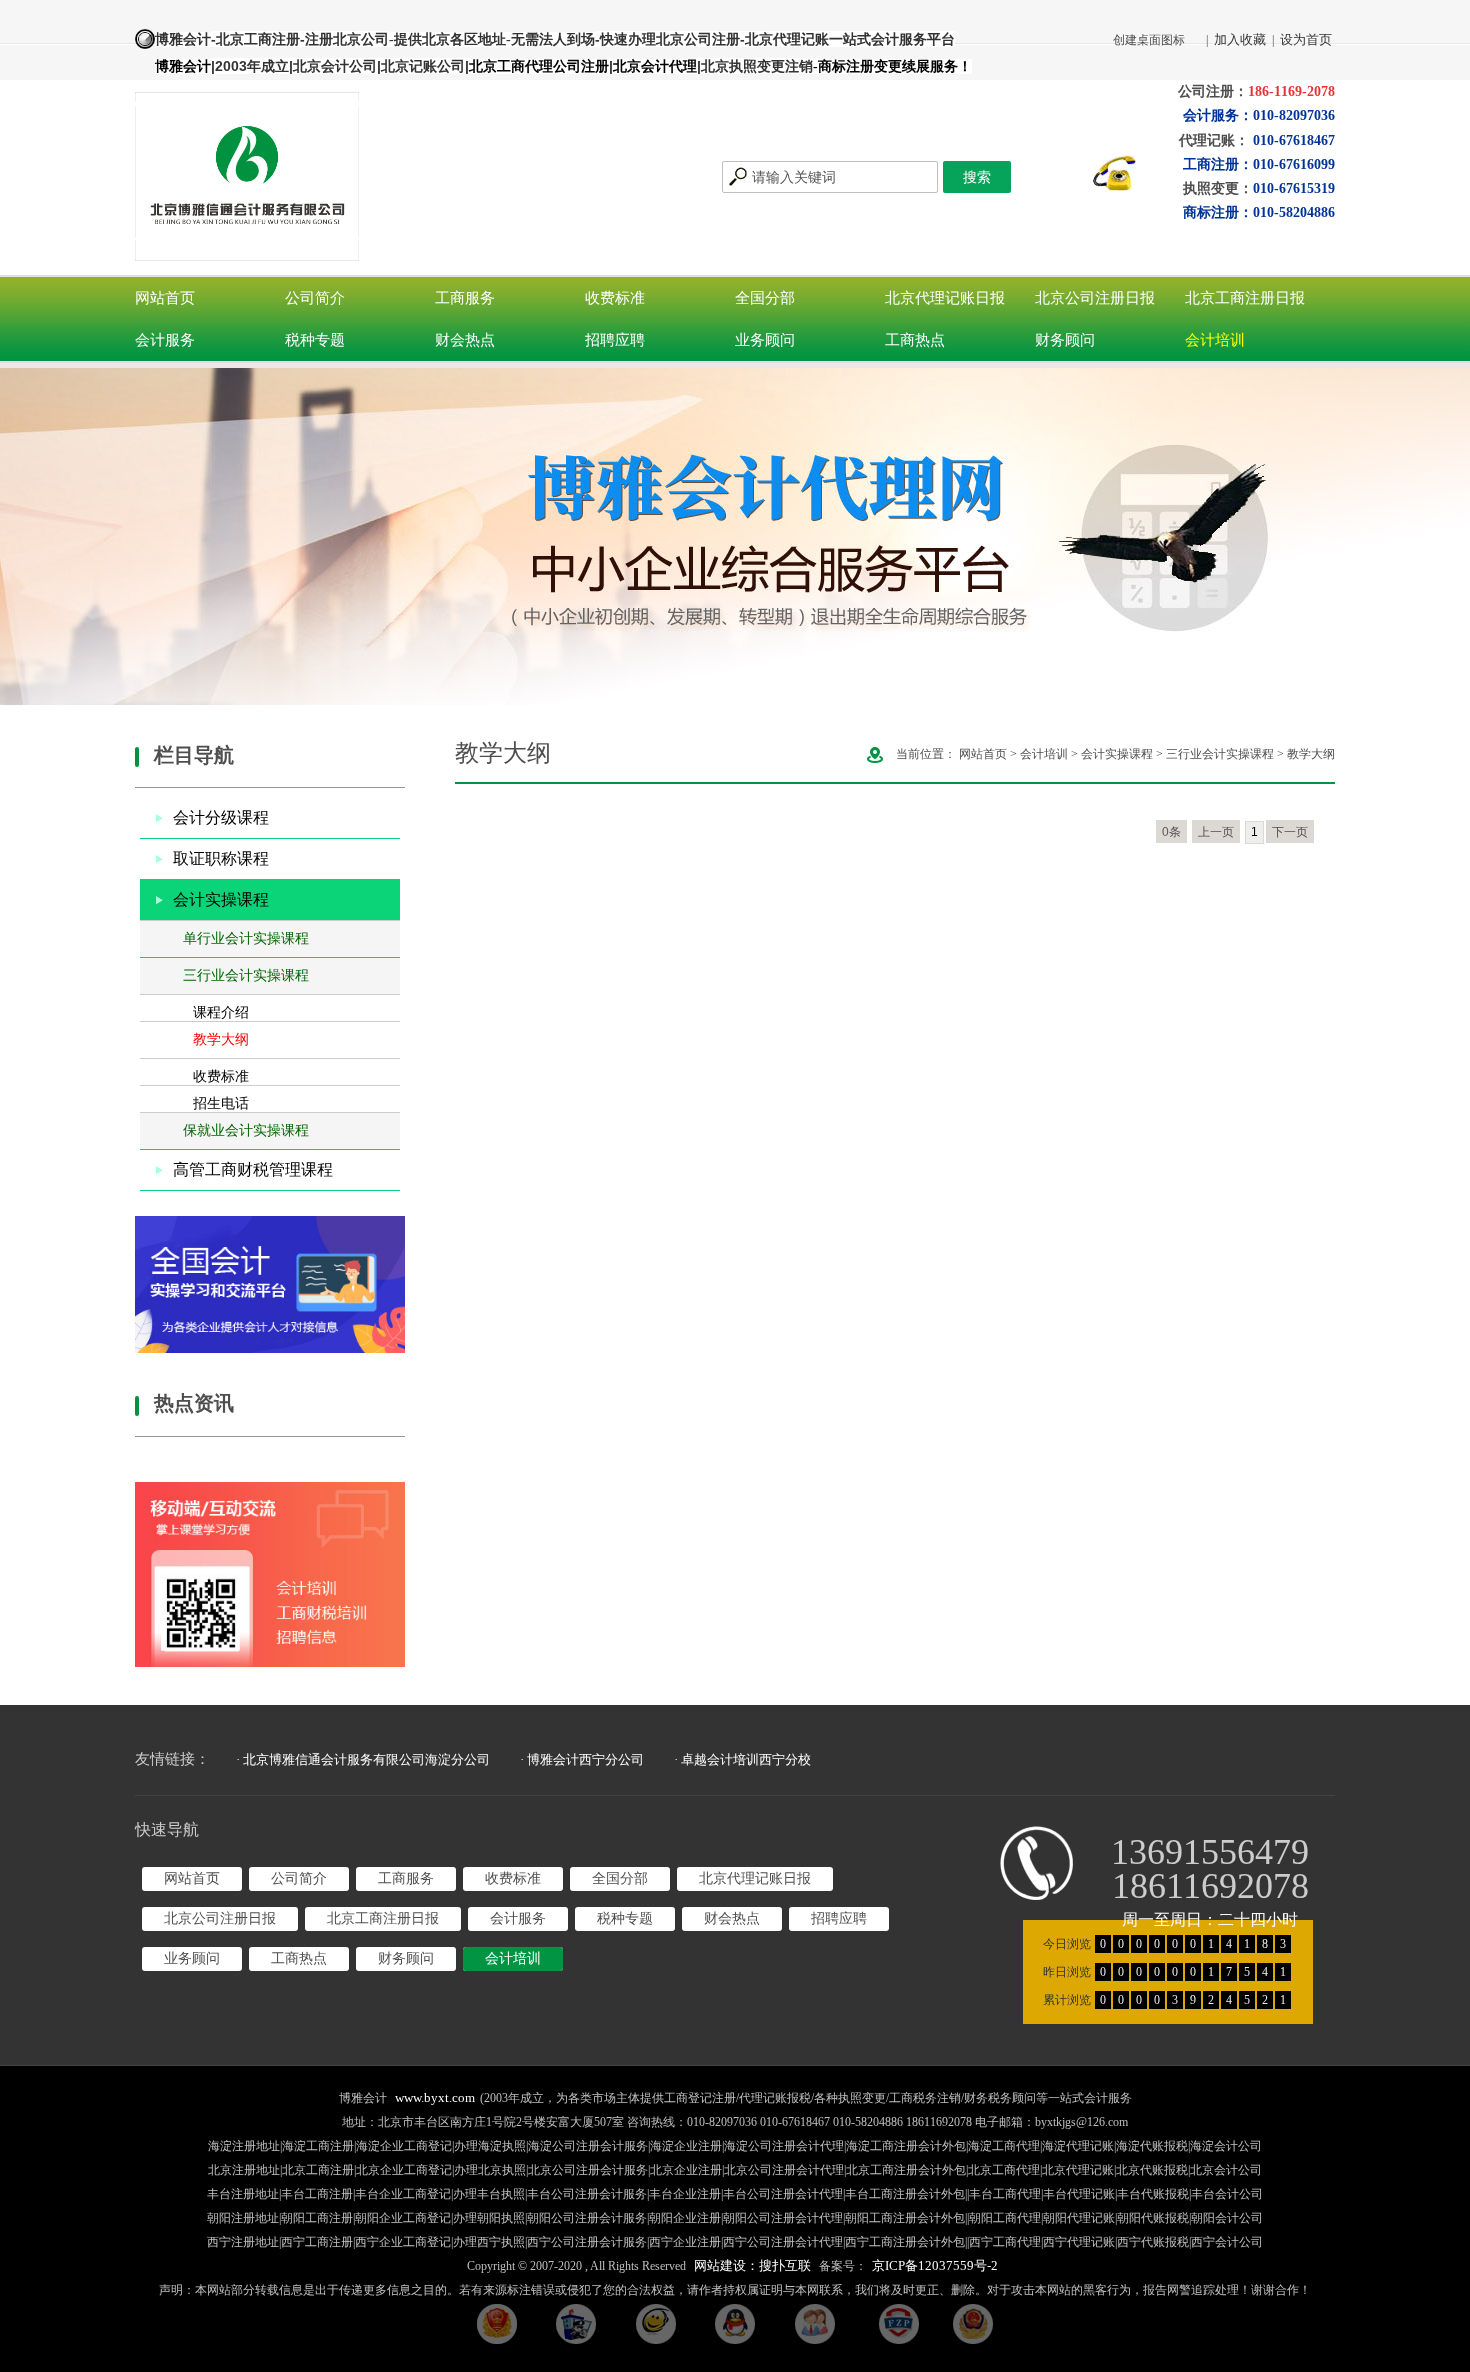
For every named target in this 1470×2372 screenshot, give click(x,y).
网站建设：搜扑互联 (752, 2265)
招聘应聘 (615, 340)
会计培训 (1215, 340)
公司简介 (315, 298)
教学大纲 (221, 1039)
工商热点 (915, 340)
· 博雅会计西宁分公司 (582, 1759)
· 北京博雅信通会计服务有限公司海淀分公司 (363, 1759)
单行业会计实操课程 (246, 938)
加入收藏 (1240, 39)
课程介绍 (221, 1012)
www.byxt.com (435, 2097)
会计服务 (165, 340)
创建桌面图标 (1149, 40)
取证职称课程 (221, 858)
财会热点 (465, 340)
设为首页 (1306, 39)
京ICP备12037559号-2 (935, 2265)
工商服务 (465, 298)
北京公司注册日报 (1095, 298)
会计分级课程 (221, 817)
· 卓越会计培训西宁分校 (742, 1759)
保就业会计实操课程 (246, 1130)
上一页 (1216, 832)
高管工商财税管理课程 (253, 1169)
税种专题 (315, 340)
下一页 (1290, 832)
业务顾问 (765, 340)
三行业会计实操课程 (246, 975)
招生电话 (221, 1103)
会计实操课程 (221, 899)
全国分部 (765, 298)
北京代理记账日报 (945, 298)
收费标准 (615, 298)
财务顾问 (1065, 340)
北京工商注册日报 (1245, 298)
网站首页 (165, 298)
